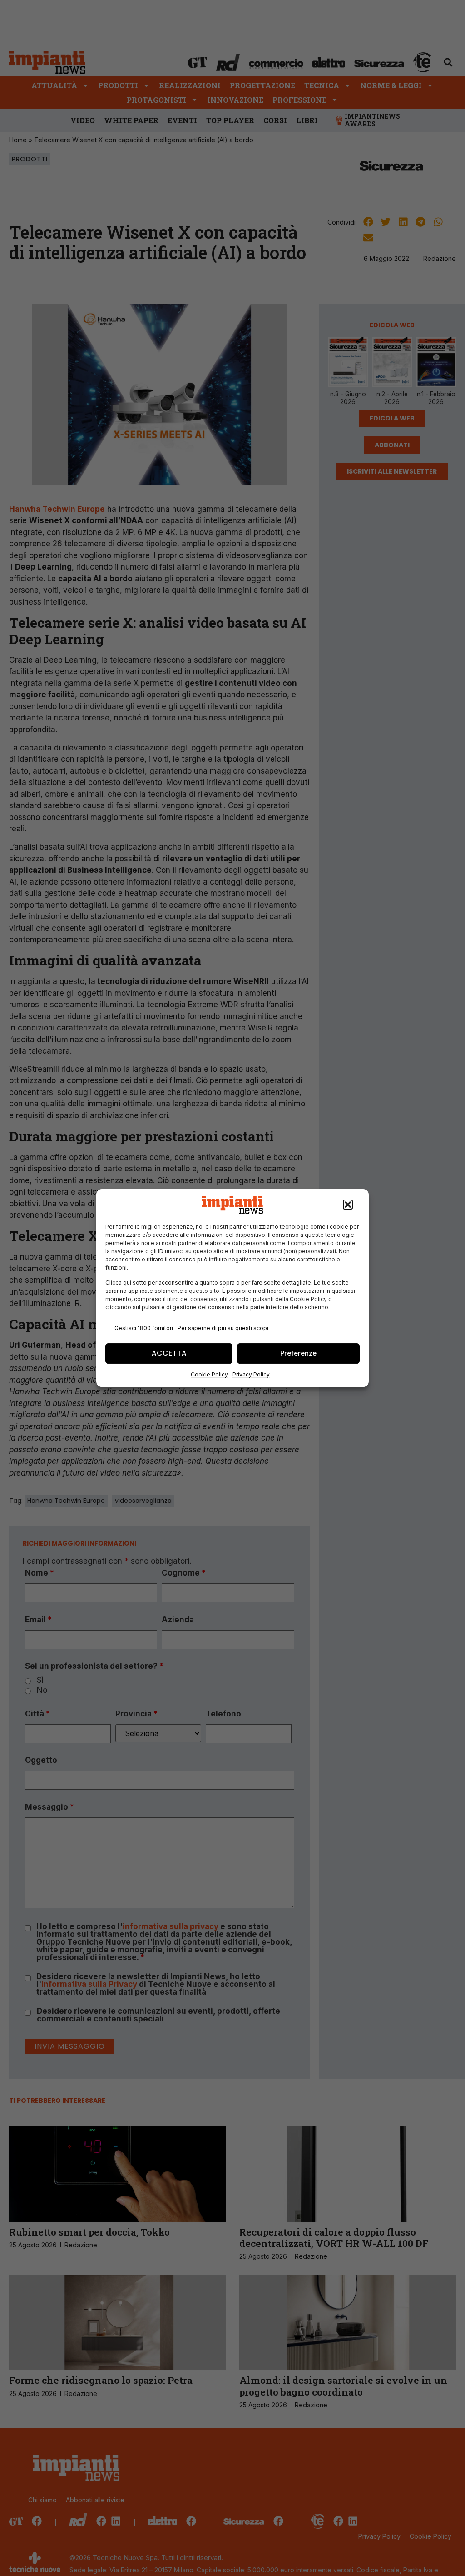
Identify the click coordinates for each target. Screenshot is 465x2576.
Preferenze (298, 1353)
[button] (348, 1205)
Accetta (169, 1353)
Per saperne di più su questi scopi (223, 1328)
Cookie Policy (209, 1374)
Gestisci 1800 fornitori (144, 1328)
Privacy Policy (251, 1374)
